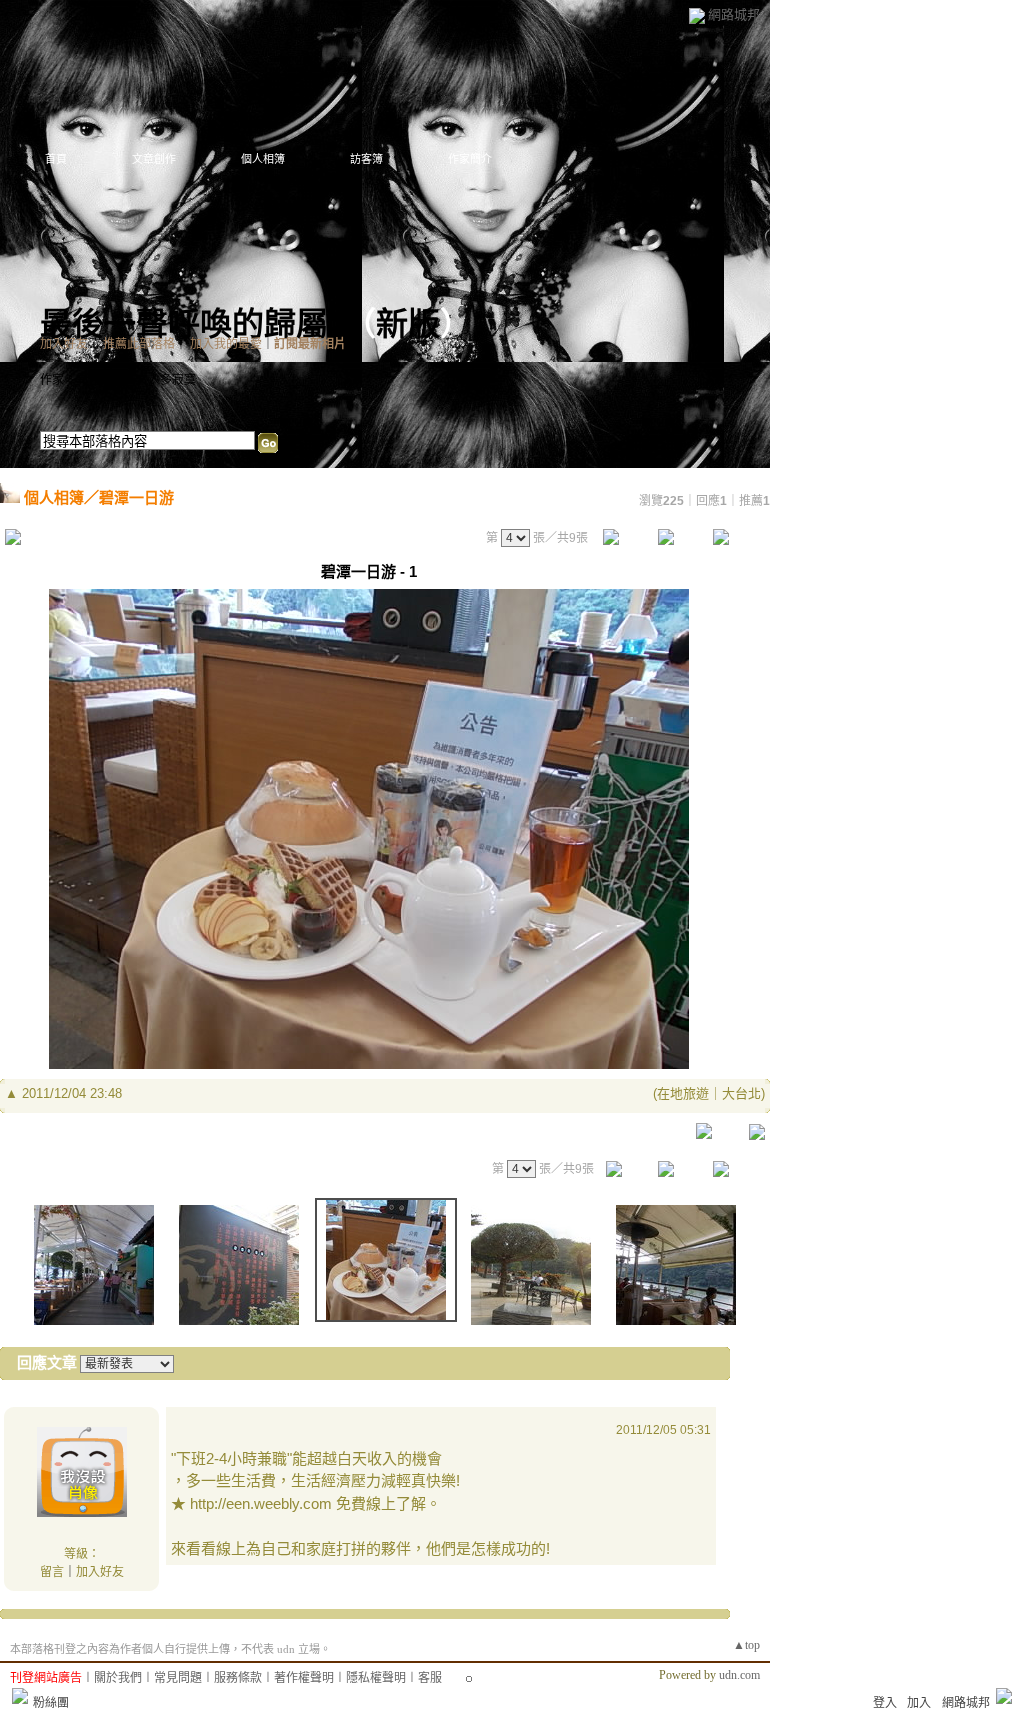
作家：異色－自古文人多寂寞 (118, 380)
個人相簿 (263, 159)
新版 (408, 324)
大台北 (741, 1093)
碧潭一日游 (136, 497)
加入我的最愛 (226, 344)
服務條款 (238, 1678)
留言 (52, 1572)
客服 (430, 1678)
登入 (885, 1703)
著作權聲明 (304, 1678)
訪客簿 (366, 159)
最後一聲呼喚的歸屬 (184, 324)
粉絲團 (51, 1703)
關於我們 (118, 1678)
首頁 (56, 159)
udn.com (739, 1675)
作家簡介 (470, 159)
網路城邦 (734, 14)
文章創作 (154, 159)
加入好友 (64, 344)
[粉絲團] (20, 1696)
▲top (746, 1645)
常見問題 (178, 1678)
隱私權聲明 (376, 1678)
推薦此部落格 (139, 344)
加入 (919, 1703)
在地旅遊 (683, 1093)
